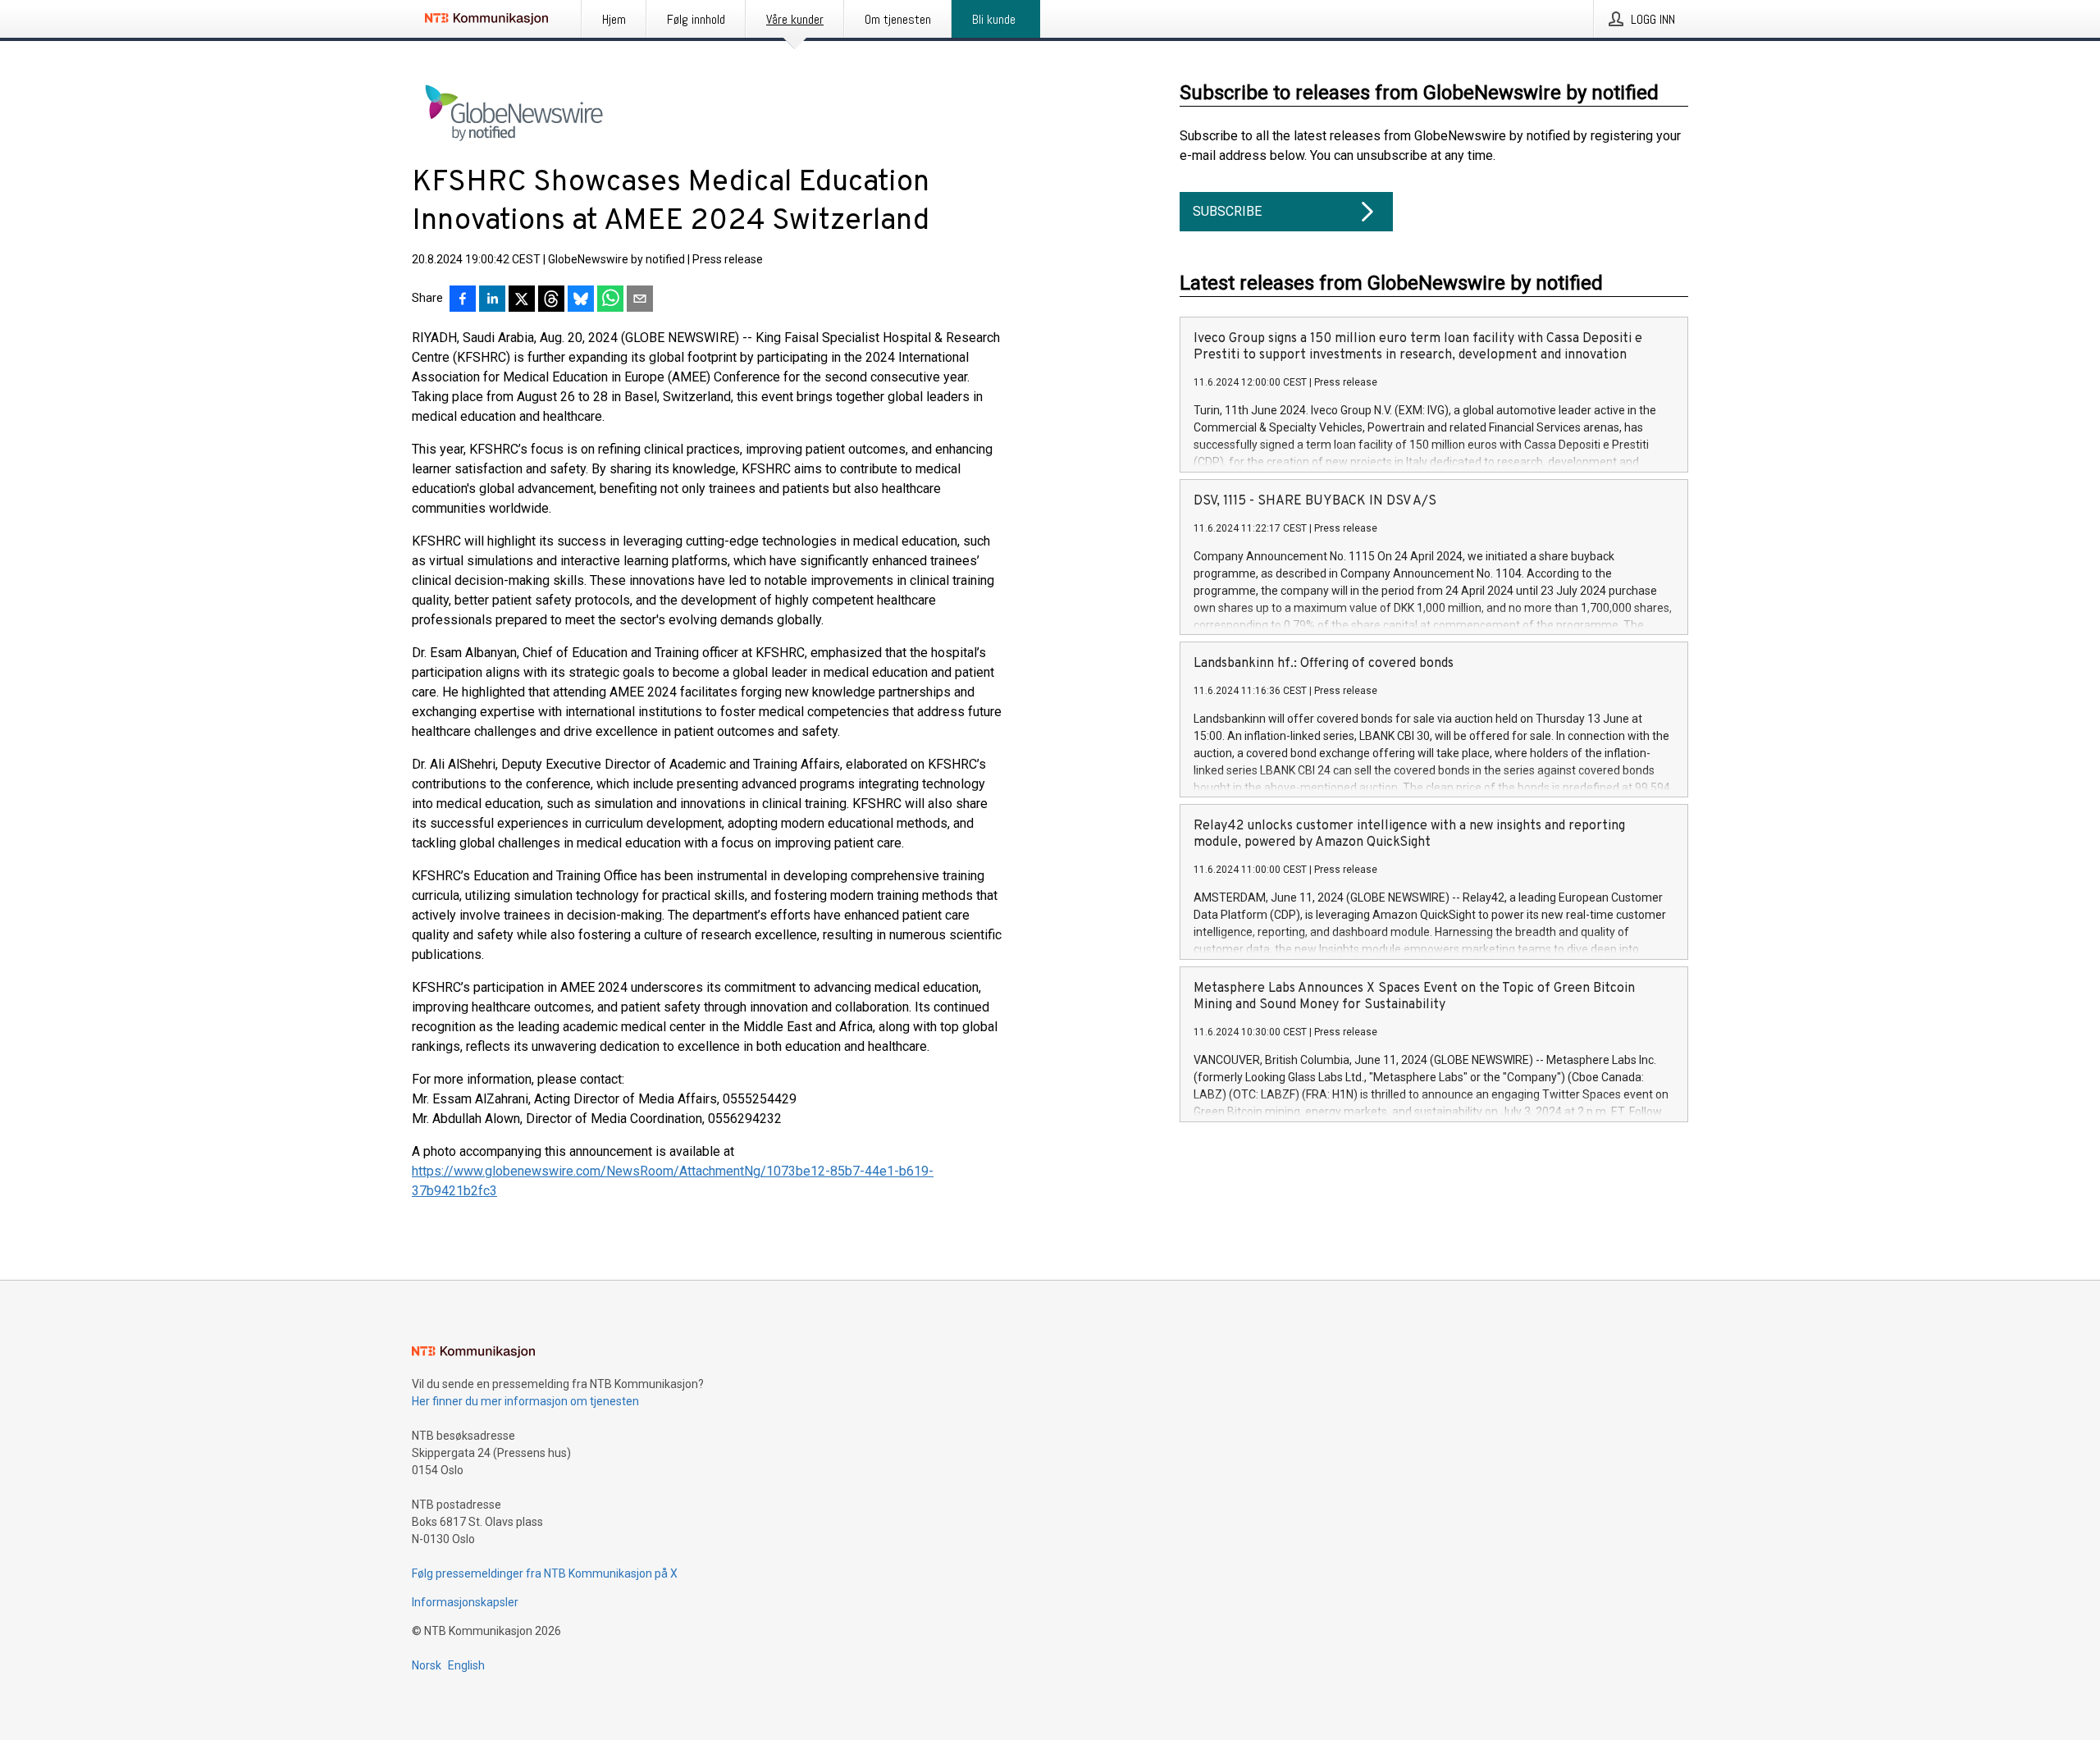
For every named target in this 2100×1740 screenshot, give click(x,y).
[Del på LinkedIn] (492, 300)
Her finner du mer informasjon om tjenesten (525, 1401)
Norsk (427, 1665)
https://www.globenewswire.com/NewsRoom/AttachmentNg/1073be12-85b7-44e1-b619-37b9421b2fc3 (673, 1181)
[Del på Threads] (551, 300)
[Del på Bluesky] (581, 300)
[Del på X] (522, 300)
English (466, 1665)
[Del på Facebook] (463, 300)
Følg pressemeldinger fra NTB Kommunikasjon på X (545, 1573)
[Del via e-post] (640, 300)
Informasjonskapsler (465, 1602)
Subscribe (1227, 211)
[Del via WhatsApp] (610, 300)
